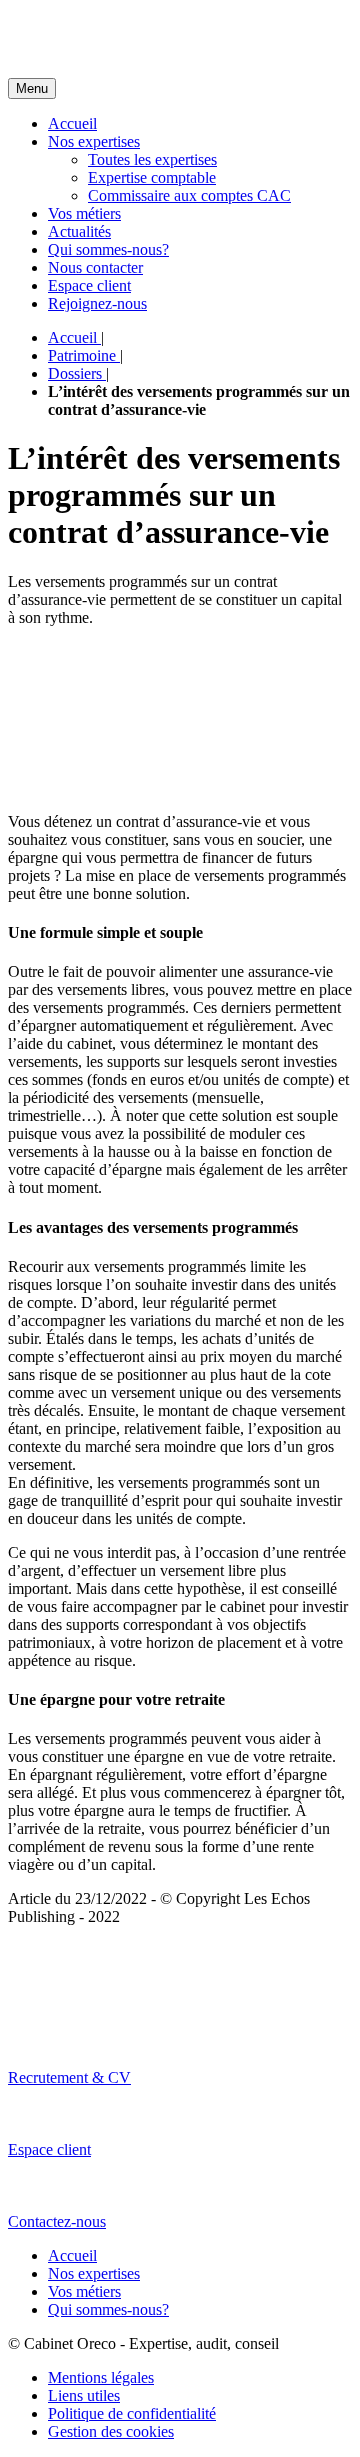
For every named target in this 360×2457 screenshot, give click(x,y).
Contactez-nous (57, 2221)
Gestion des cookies (111, 2431)
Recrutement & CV (69, 2077)
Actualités (79, 231)
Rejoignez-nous (97, 303)
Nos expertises (94, 141)
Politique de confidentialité (132, 2413)
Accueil (72, 123)
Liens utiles (84, 2395)
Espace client (89, 285)
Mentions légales (101, 2377)
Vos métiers (84, 213)
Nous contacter (95, 267)
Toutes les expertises (152, 159)
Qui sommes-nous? (108, 249)
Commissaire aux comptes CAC (189, 195)
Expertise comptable (152, 177)
